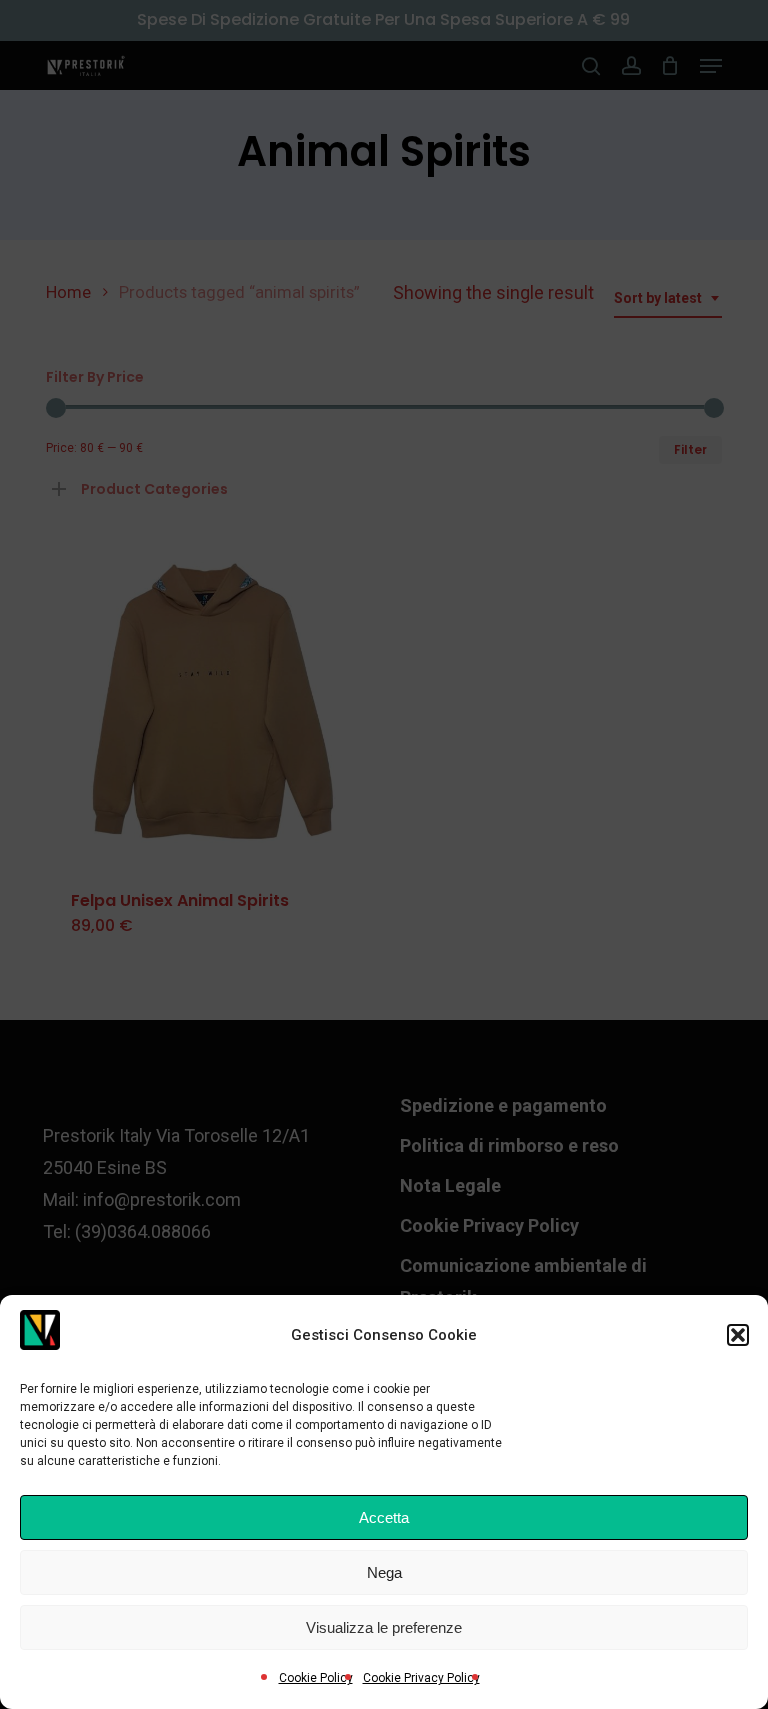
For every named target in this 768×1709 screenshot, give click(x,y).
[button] (738, 1335)
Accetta (384, 1517)
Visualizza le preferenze (384, 1627)
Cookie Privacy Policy (421, 1678)
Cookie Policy (316, 1678)
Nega (384, 1572)
